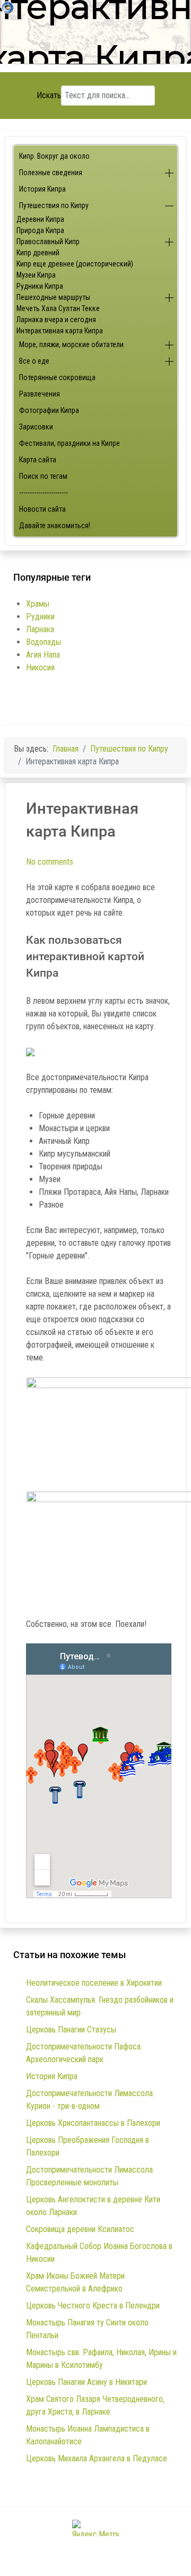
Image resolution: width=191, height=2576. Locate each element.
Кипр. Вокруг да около (54, 156)
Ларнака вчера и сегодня (56, 320)
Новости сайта (42, 509)
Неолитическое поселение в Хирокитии (94, 1983)
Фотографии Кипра (49, 410)
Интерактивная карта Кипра (60, 331)
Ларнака (40, 629)
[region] (95, 36)
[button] (169, 173)
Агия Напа (43, 655)
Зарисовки (36, 427)
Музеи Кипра (36, 275)
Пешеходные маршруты (53, 297)
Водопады (44, 642)
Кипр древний (38, 253)
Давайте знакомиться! (55, 525)
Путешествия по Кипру (54, 205)
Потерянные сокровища (57, 377)
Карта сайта (38, 460)
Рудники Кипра (40, 286)
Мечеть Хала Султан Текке (58, 308)
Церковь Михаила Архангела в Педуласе (97, 2458)
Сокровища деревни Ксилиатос (80, 2229)
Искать (49, 95)
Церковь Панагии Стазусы (71, 2030)
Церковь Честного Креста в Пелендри (93, 2306)
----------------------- (44, 493)
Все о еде (34, 361)
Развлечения (40, 394)
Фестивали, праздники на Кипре (70, 443)
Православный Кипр (48, 242)
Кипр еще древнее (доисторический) (75, 264)
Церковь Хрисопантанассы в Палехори (93, 2123)
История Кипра (42, 189)
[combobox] (108, 96)
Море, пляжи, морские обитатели (71, 344)
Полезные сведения (51, 173)
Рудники (40, 617)
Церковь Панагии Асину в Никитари (86, 2382)
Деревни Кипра (40, 219)
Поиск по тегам (43, 476)
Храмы (38, 604)
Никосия (40, 667)
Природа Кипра (40, 230)
